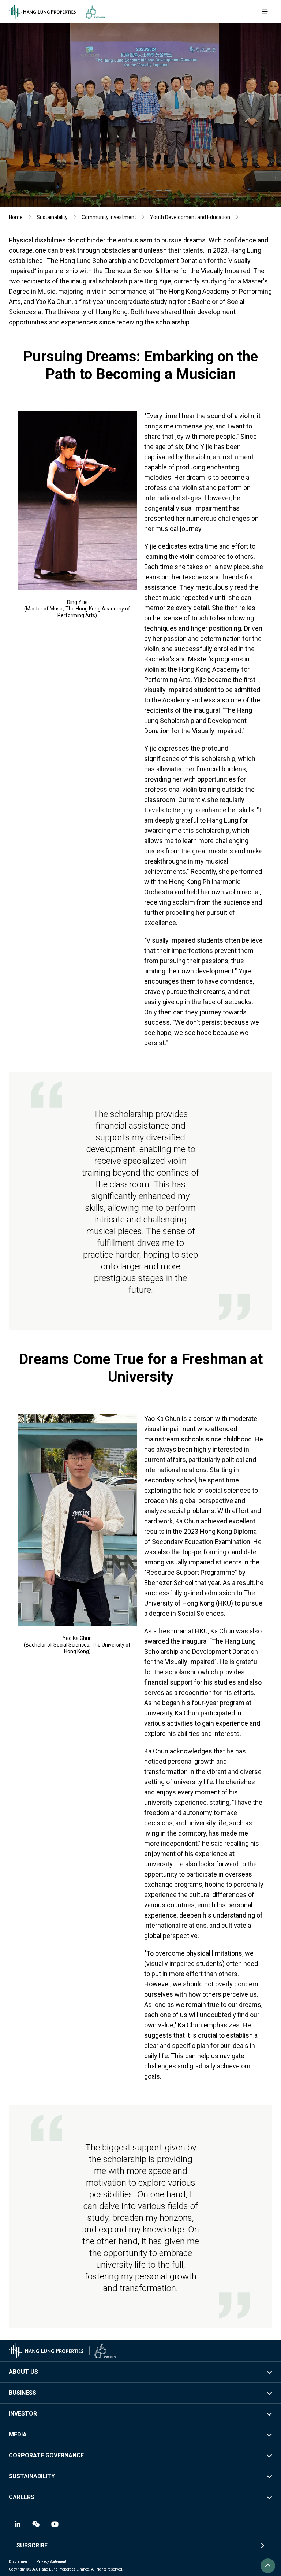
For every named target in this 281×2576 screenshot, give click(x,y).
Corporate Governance (46, 2455)
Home (16, 217)
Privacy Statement (51, 2562)
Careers (22, 2497)
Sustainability (52, 217)
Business (23, 2393)
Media (18, 2434)
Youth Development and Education (190, 217)
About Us (23, 2372)
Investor (23, 2414)
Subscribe (32, 2545)
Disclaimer (18, 2562)
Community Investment (109, 217)
